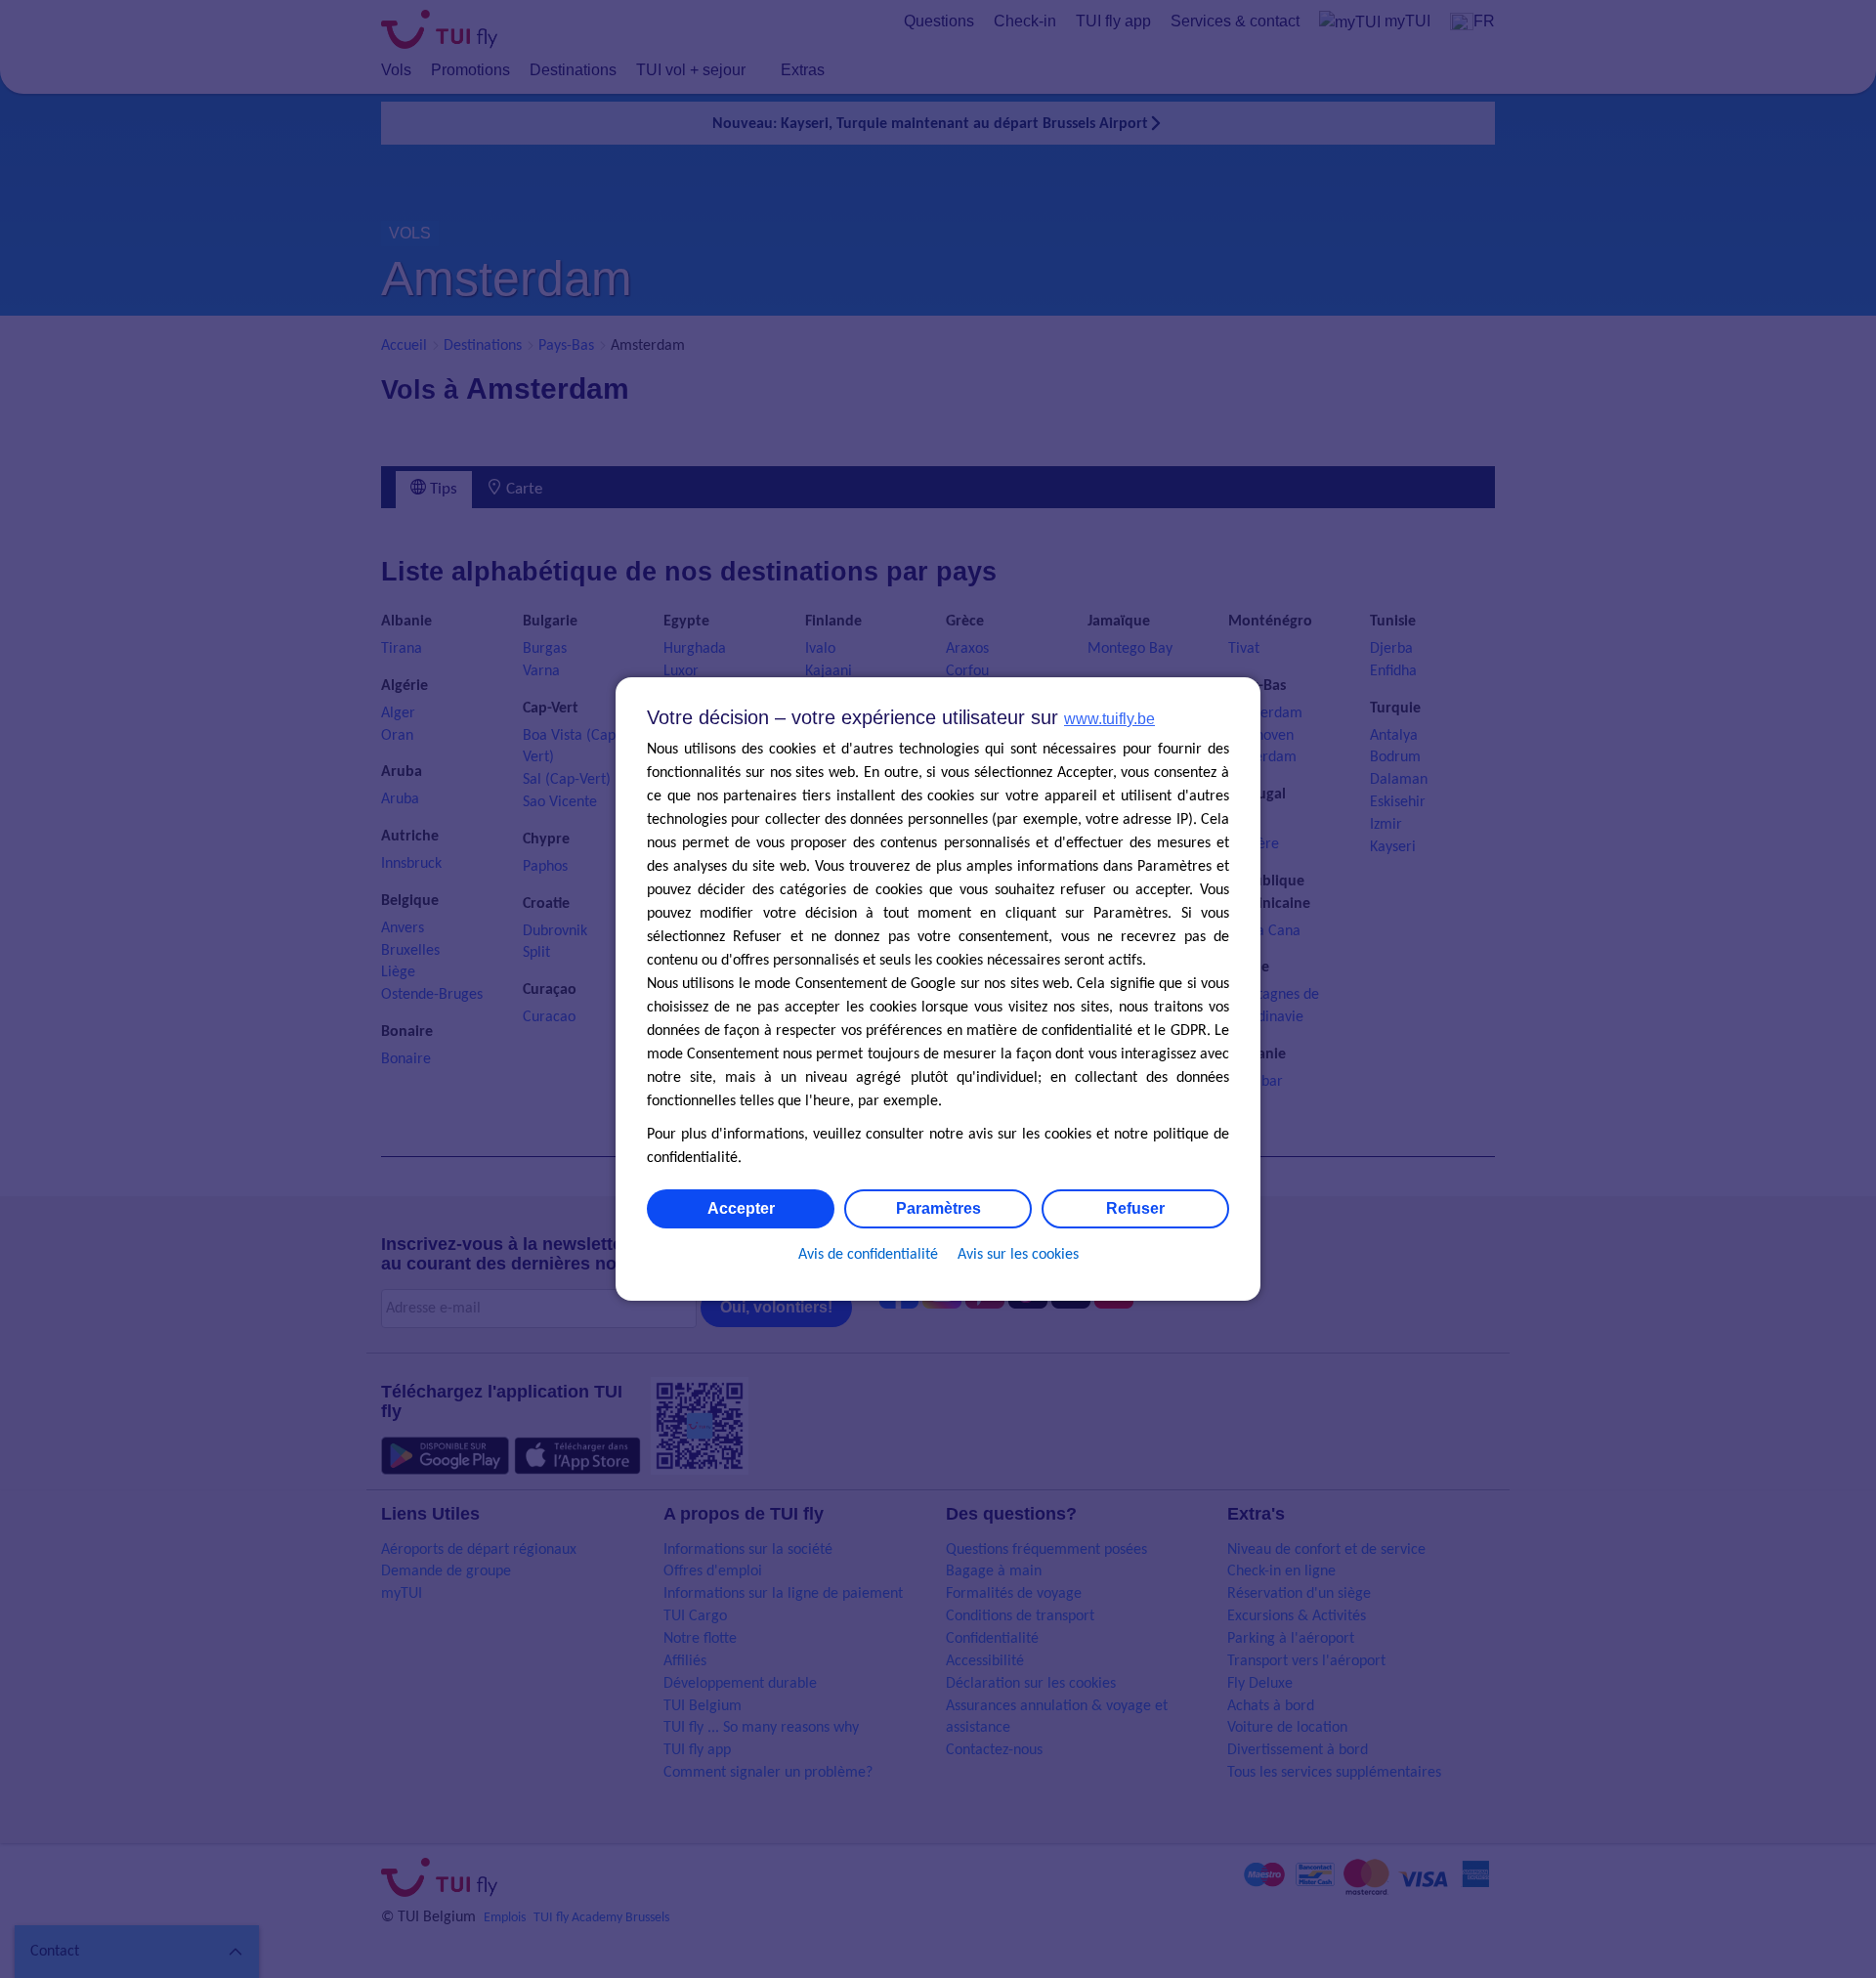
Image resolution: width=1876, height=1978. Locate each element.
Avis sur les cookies (1018, 1255)
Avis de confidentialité (868, 1255)
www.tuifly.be (1109, 719)
